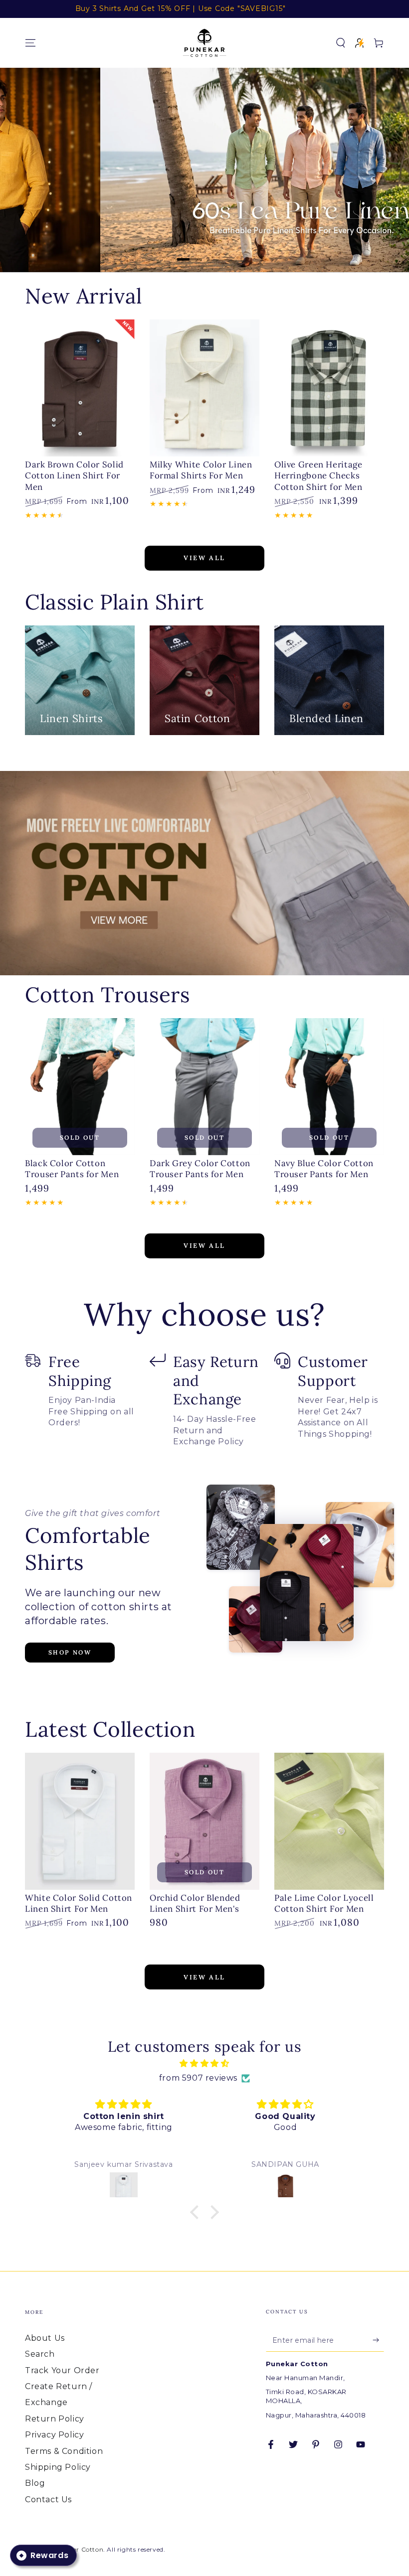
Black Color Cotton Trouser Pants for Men (72, 1169)
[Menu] (30, 43)
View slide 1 (190, 252)
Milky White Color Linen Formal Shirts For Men (201, 470)
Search (40, 2354)
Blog (35, 2483)
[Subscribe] (378, 2340)
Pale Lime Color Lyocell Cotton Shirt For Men (324, 1903)
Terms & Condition (64, 2451)
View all (204, 558)
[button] (341, 43)
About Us (45, 2338)
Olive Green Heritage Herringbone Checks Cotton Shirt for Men (318, 476)
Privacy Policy (54, 2435)
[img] (204, 2064)
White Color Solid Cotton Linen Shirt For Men (79, 1903)
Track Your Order (62, 2370)
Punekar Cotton (78, 2549)
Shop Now (70, 1652)
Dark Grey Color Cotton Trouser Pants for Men (200, 1169)
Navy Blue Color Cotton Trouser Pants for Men (324, 1169)
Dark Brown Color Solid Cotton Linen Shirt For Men (74, 476)
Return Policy (55, 2419)
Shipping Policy (58, 2467)
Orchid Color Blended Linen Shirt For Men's (195, 1903)
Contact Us (48, 2500)
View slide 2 (219, 252)
